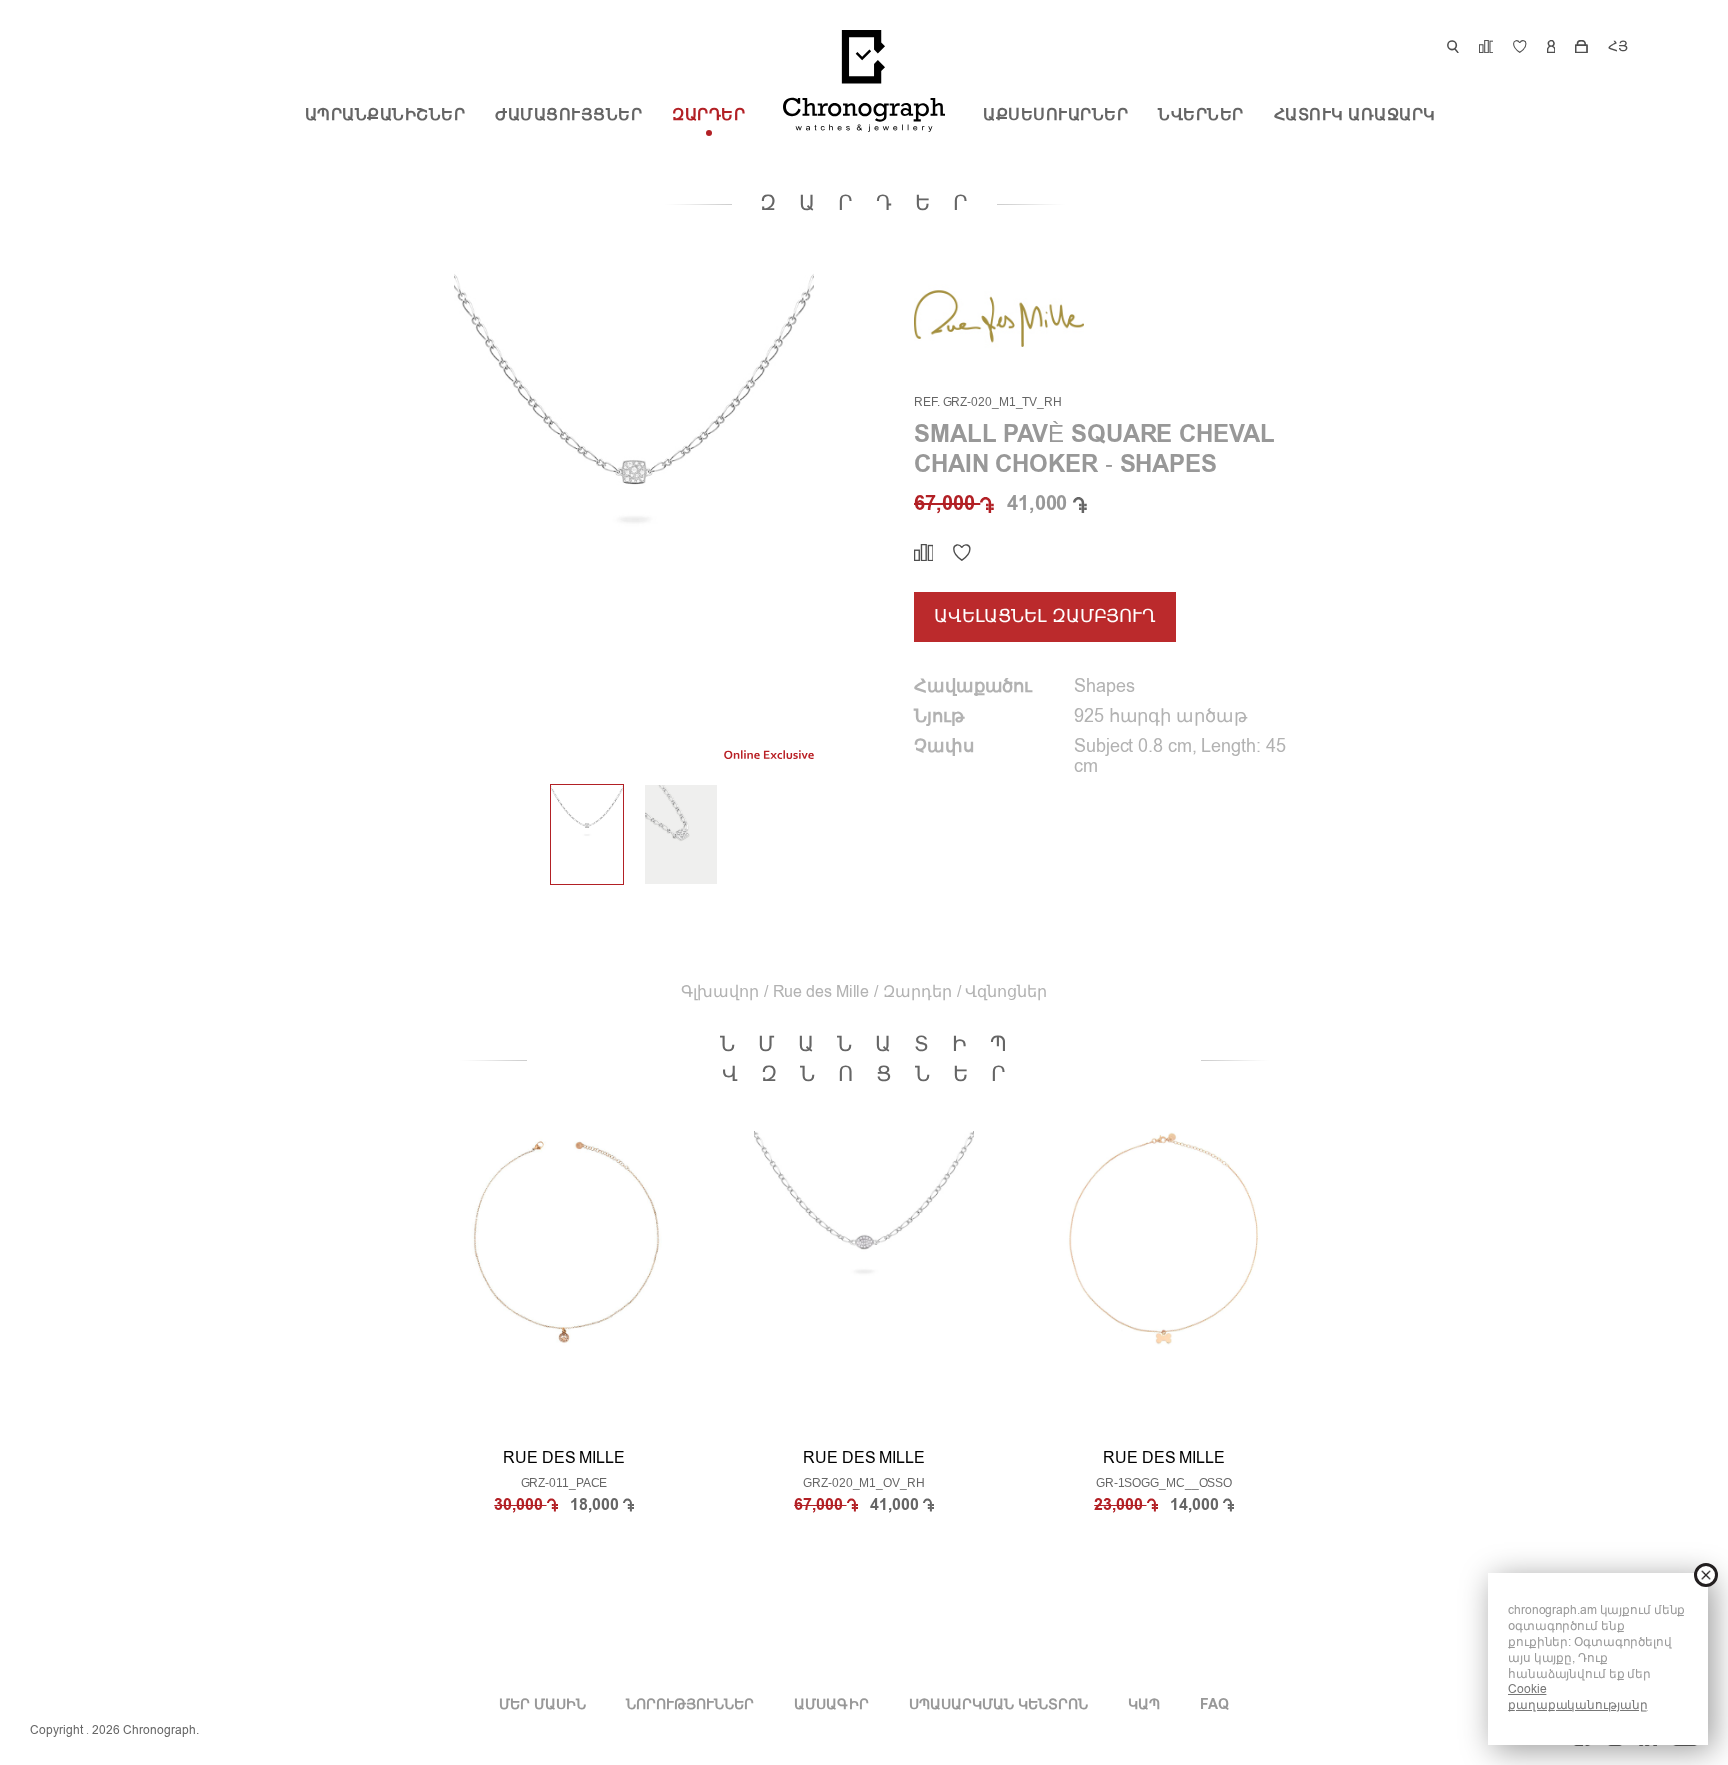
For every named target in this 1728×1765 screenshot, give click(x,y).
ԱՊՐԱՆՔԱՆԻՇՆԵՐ (385, 116)
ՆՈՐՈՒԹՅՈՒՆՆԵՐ (690, 1705)
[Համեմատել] (923, 553)
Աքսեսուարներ (1055, 116)
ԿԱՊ (1144, 1705)
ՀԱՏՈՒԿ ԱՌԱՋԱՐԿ (1355, 116)
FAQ (1214, 1705)
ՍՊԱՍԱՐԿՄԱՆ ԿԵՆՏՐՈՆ (998, 1705)
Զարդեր (708, 116)
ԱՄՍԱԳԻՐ (831, 1705)
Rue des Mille (821, 993)
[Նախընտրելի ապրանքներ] (962, 553)
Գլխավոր (719, 993)
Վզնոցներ (1005, 993)
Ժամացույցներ (568, 116)
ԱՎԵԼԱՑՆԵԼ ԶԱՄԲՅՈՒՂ (1045, 617)
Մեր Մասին (542, 1705)
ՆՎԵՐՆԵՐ (1201, 116)
